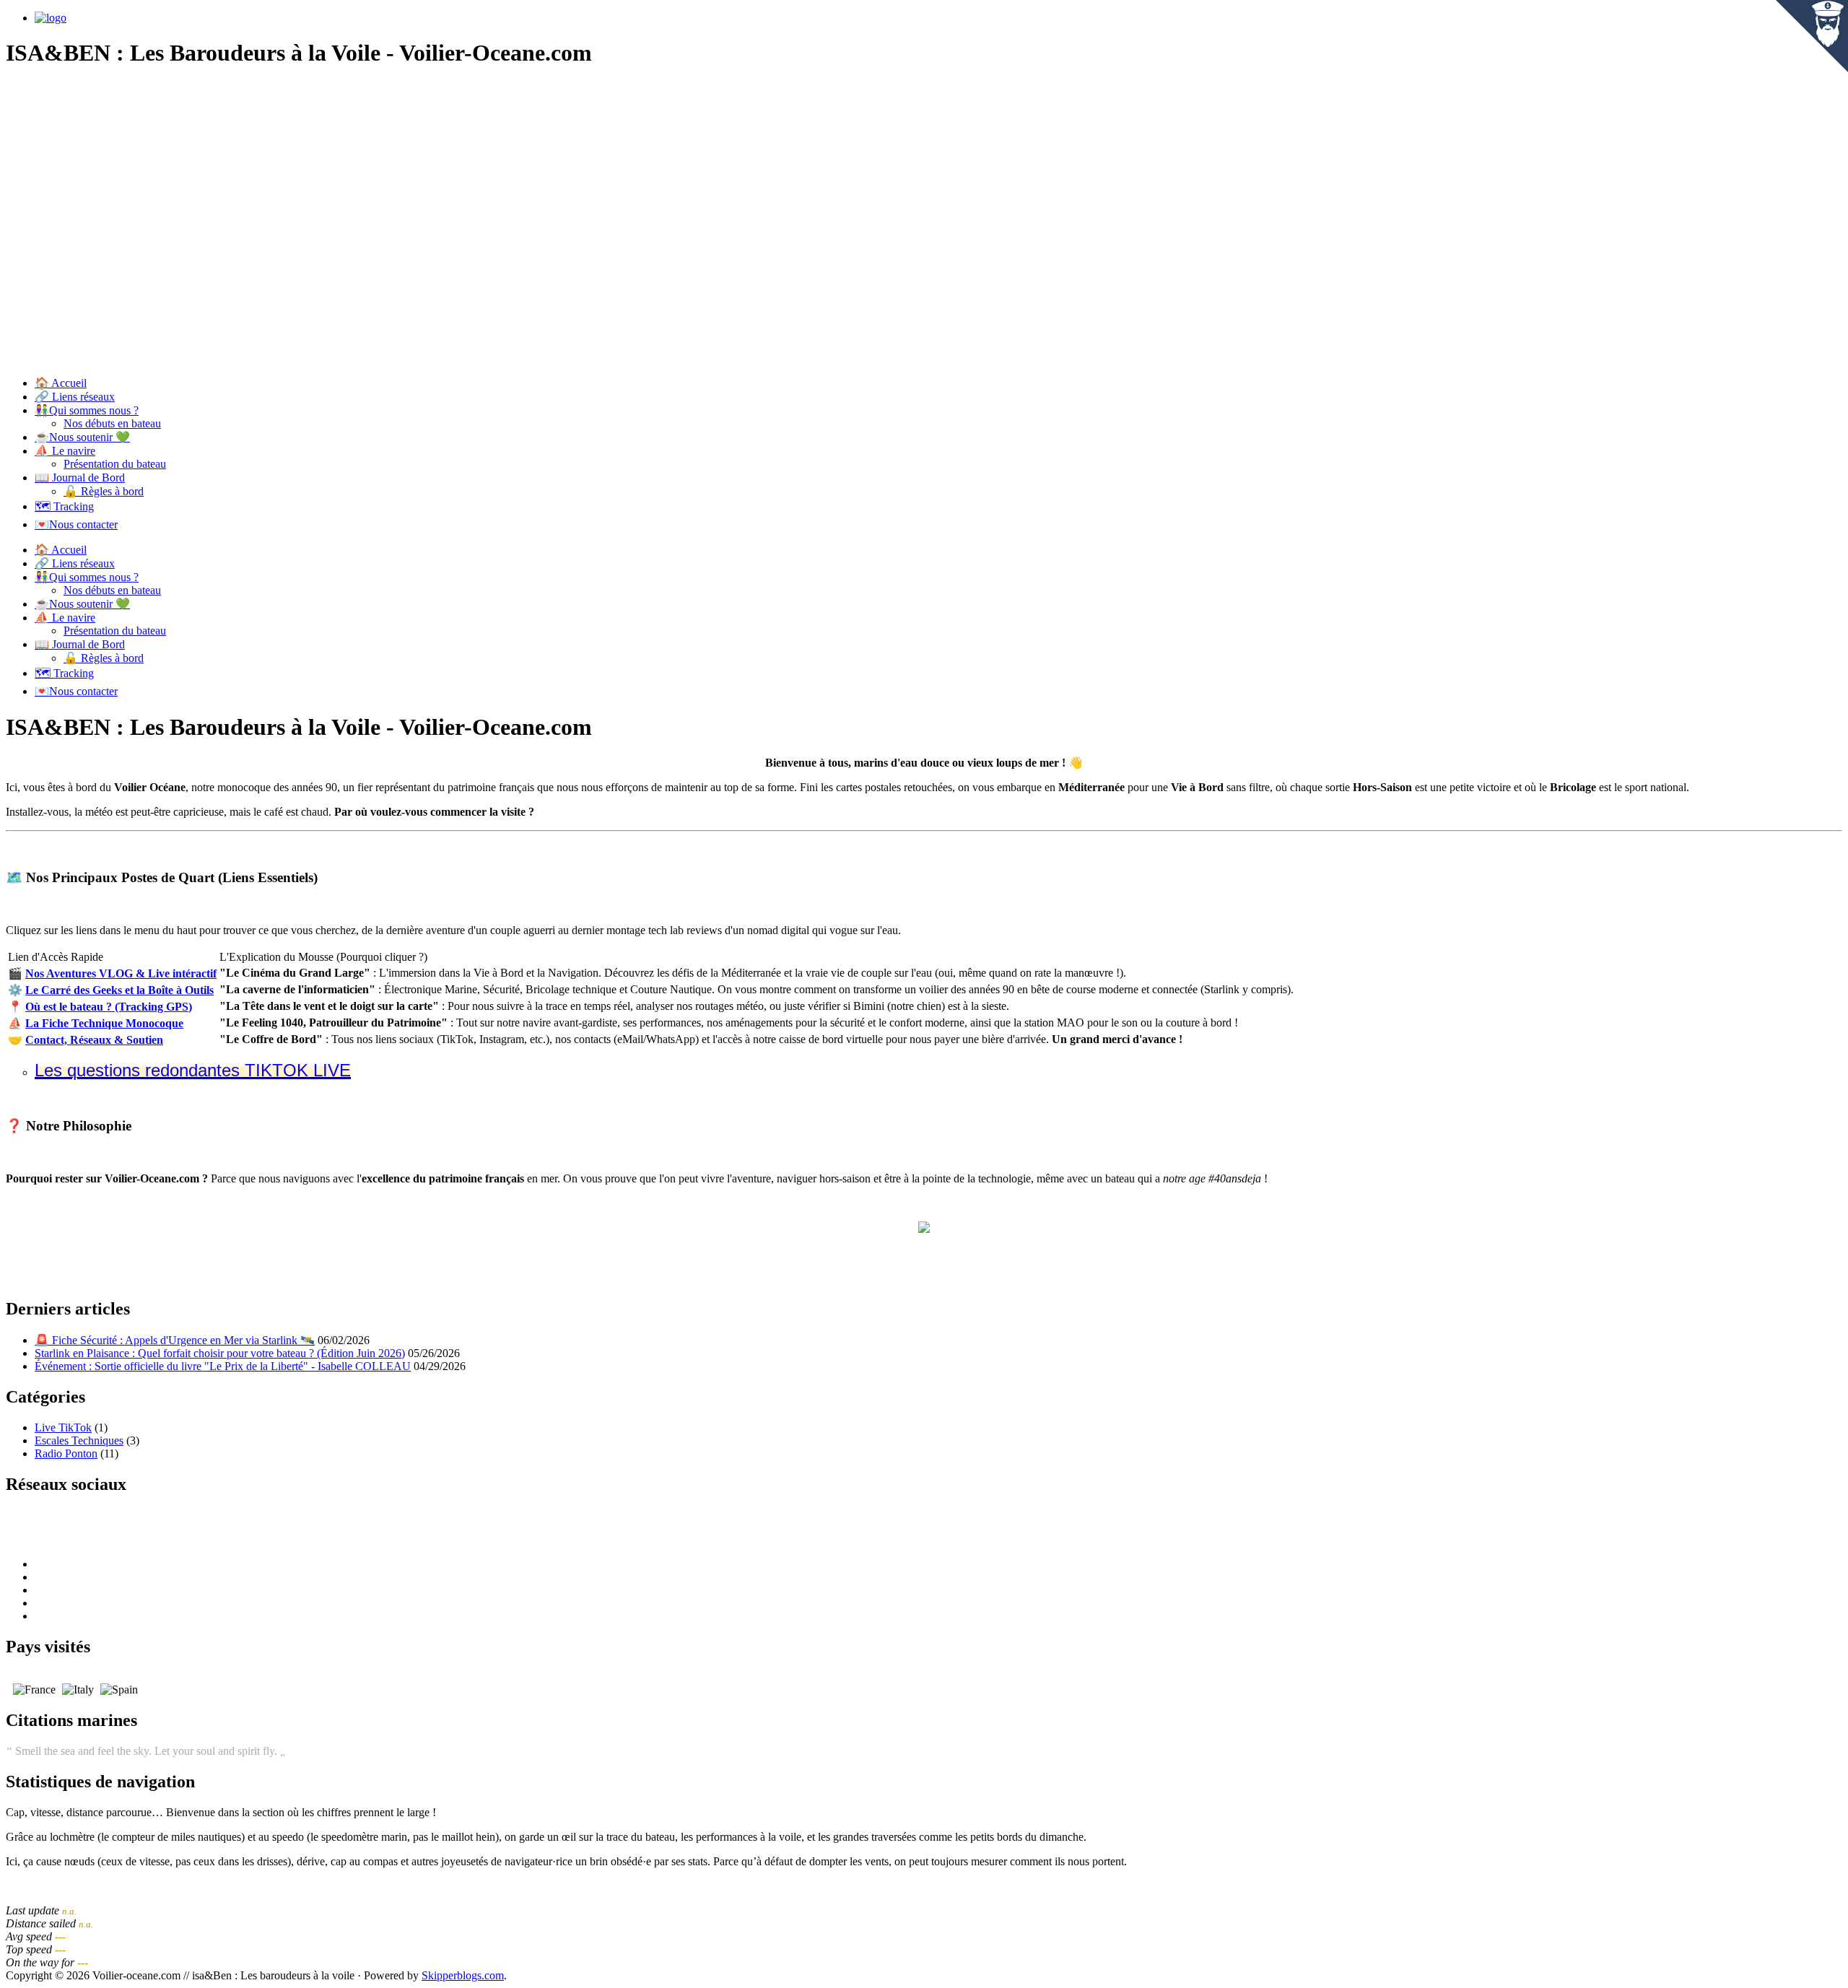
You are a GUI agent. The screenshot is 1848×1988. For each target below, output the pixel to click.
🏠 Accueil (61, 383)
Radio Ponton (66, 1453)
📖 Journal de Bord (80, 478)
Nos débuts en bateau (112, 423)
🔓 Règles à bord (104, 491)
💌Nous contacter (76, 524)
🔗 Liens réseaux (75, 397)
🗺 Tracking (64, 506)
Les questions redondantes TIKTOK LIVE (193, 1070)
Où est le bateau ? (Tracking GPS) (109, 1007)
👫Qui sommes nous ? (87, 410)
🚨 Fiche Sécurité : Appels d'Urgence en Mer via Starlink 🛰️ (175, 1340)
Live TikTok (63, 1427)
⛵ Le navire (65, 451)
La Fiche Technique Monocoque (104, 1023)
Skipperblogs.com (463, 1975)
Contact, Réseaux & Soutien (94, 1040)
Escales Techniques (79, 1440)
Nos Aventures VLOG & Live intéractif (121, 973)
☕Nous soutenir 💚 (82, 437)
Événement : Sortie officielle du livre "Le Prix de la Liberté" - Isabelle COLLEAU (223, 1366)
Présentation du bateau (115, 464)
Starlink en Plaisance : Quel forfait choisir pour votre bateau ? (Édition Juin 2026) (220, 1353)
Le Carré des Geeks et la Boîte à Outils (119, 990)
